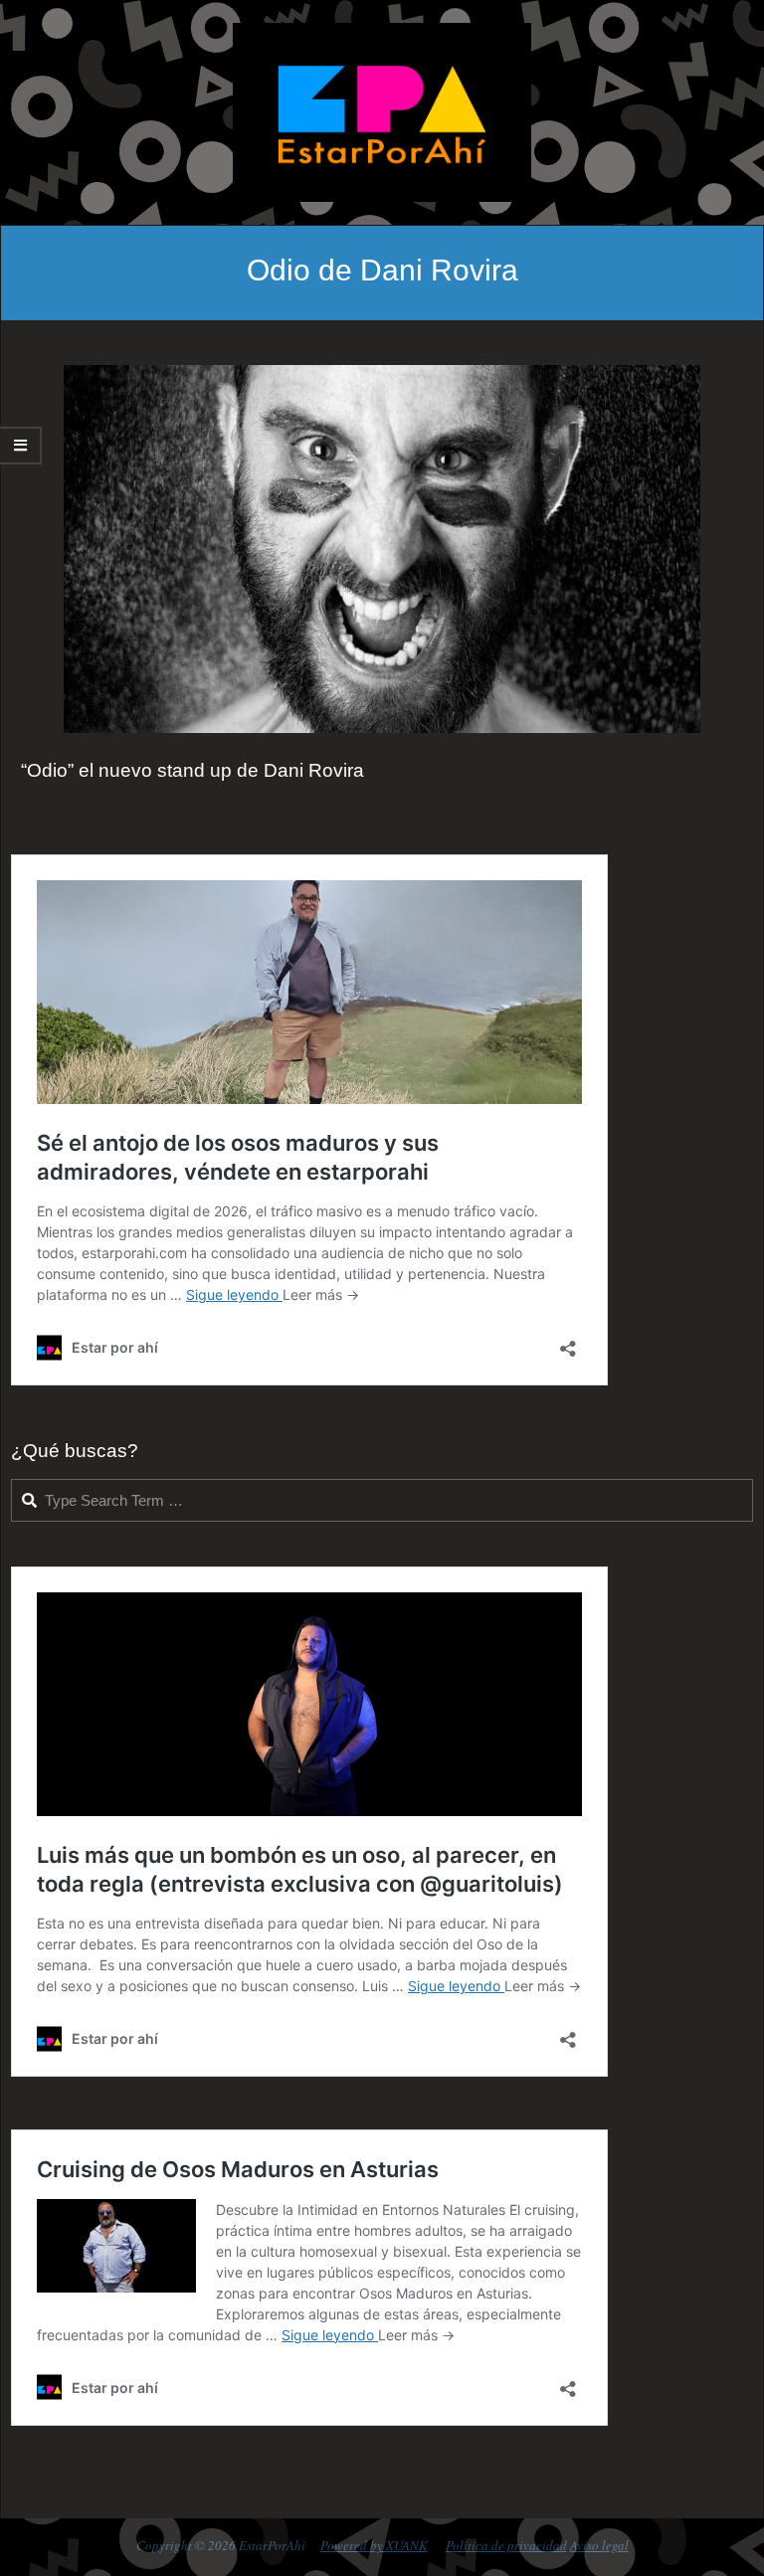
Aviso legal (599, 2545)
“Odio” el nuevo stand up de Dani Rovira (192, 770)
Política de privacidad (506, 2545)
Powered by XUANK (374, 2545)
